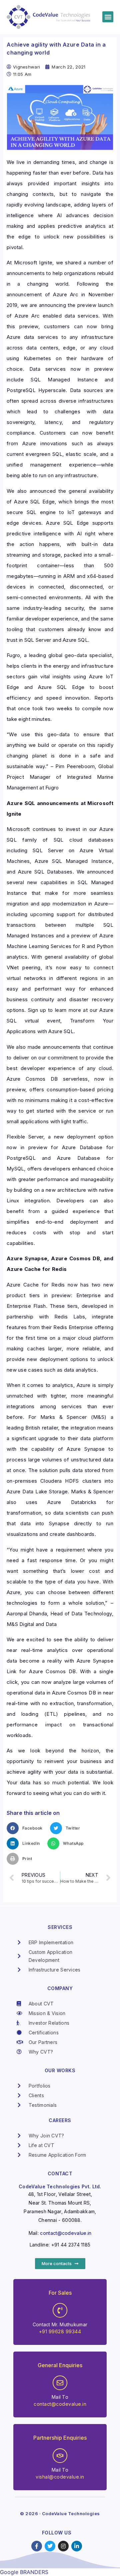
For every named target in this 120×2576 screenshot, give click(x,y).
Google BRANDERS (24, 2572)
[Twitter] (50, 2546)
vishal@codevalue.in (60, 2477)
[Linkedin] (77, 2546)
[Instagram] (63, 2546)
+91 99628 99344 (60, 2331)
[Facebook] (37, 2546)
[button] (108, 17)
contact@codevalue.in (66, 2233)
